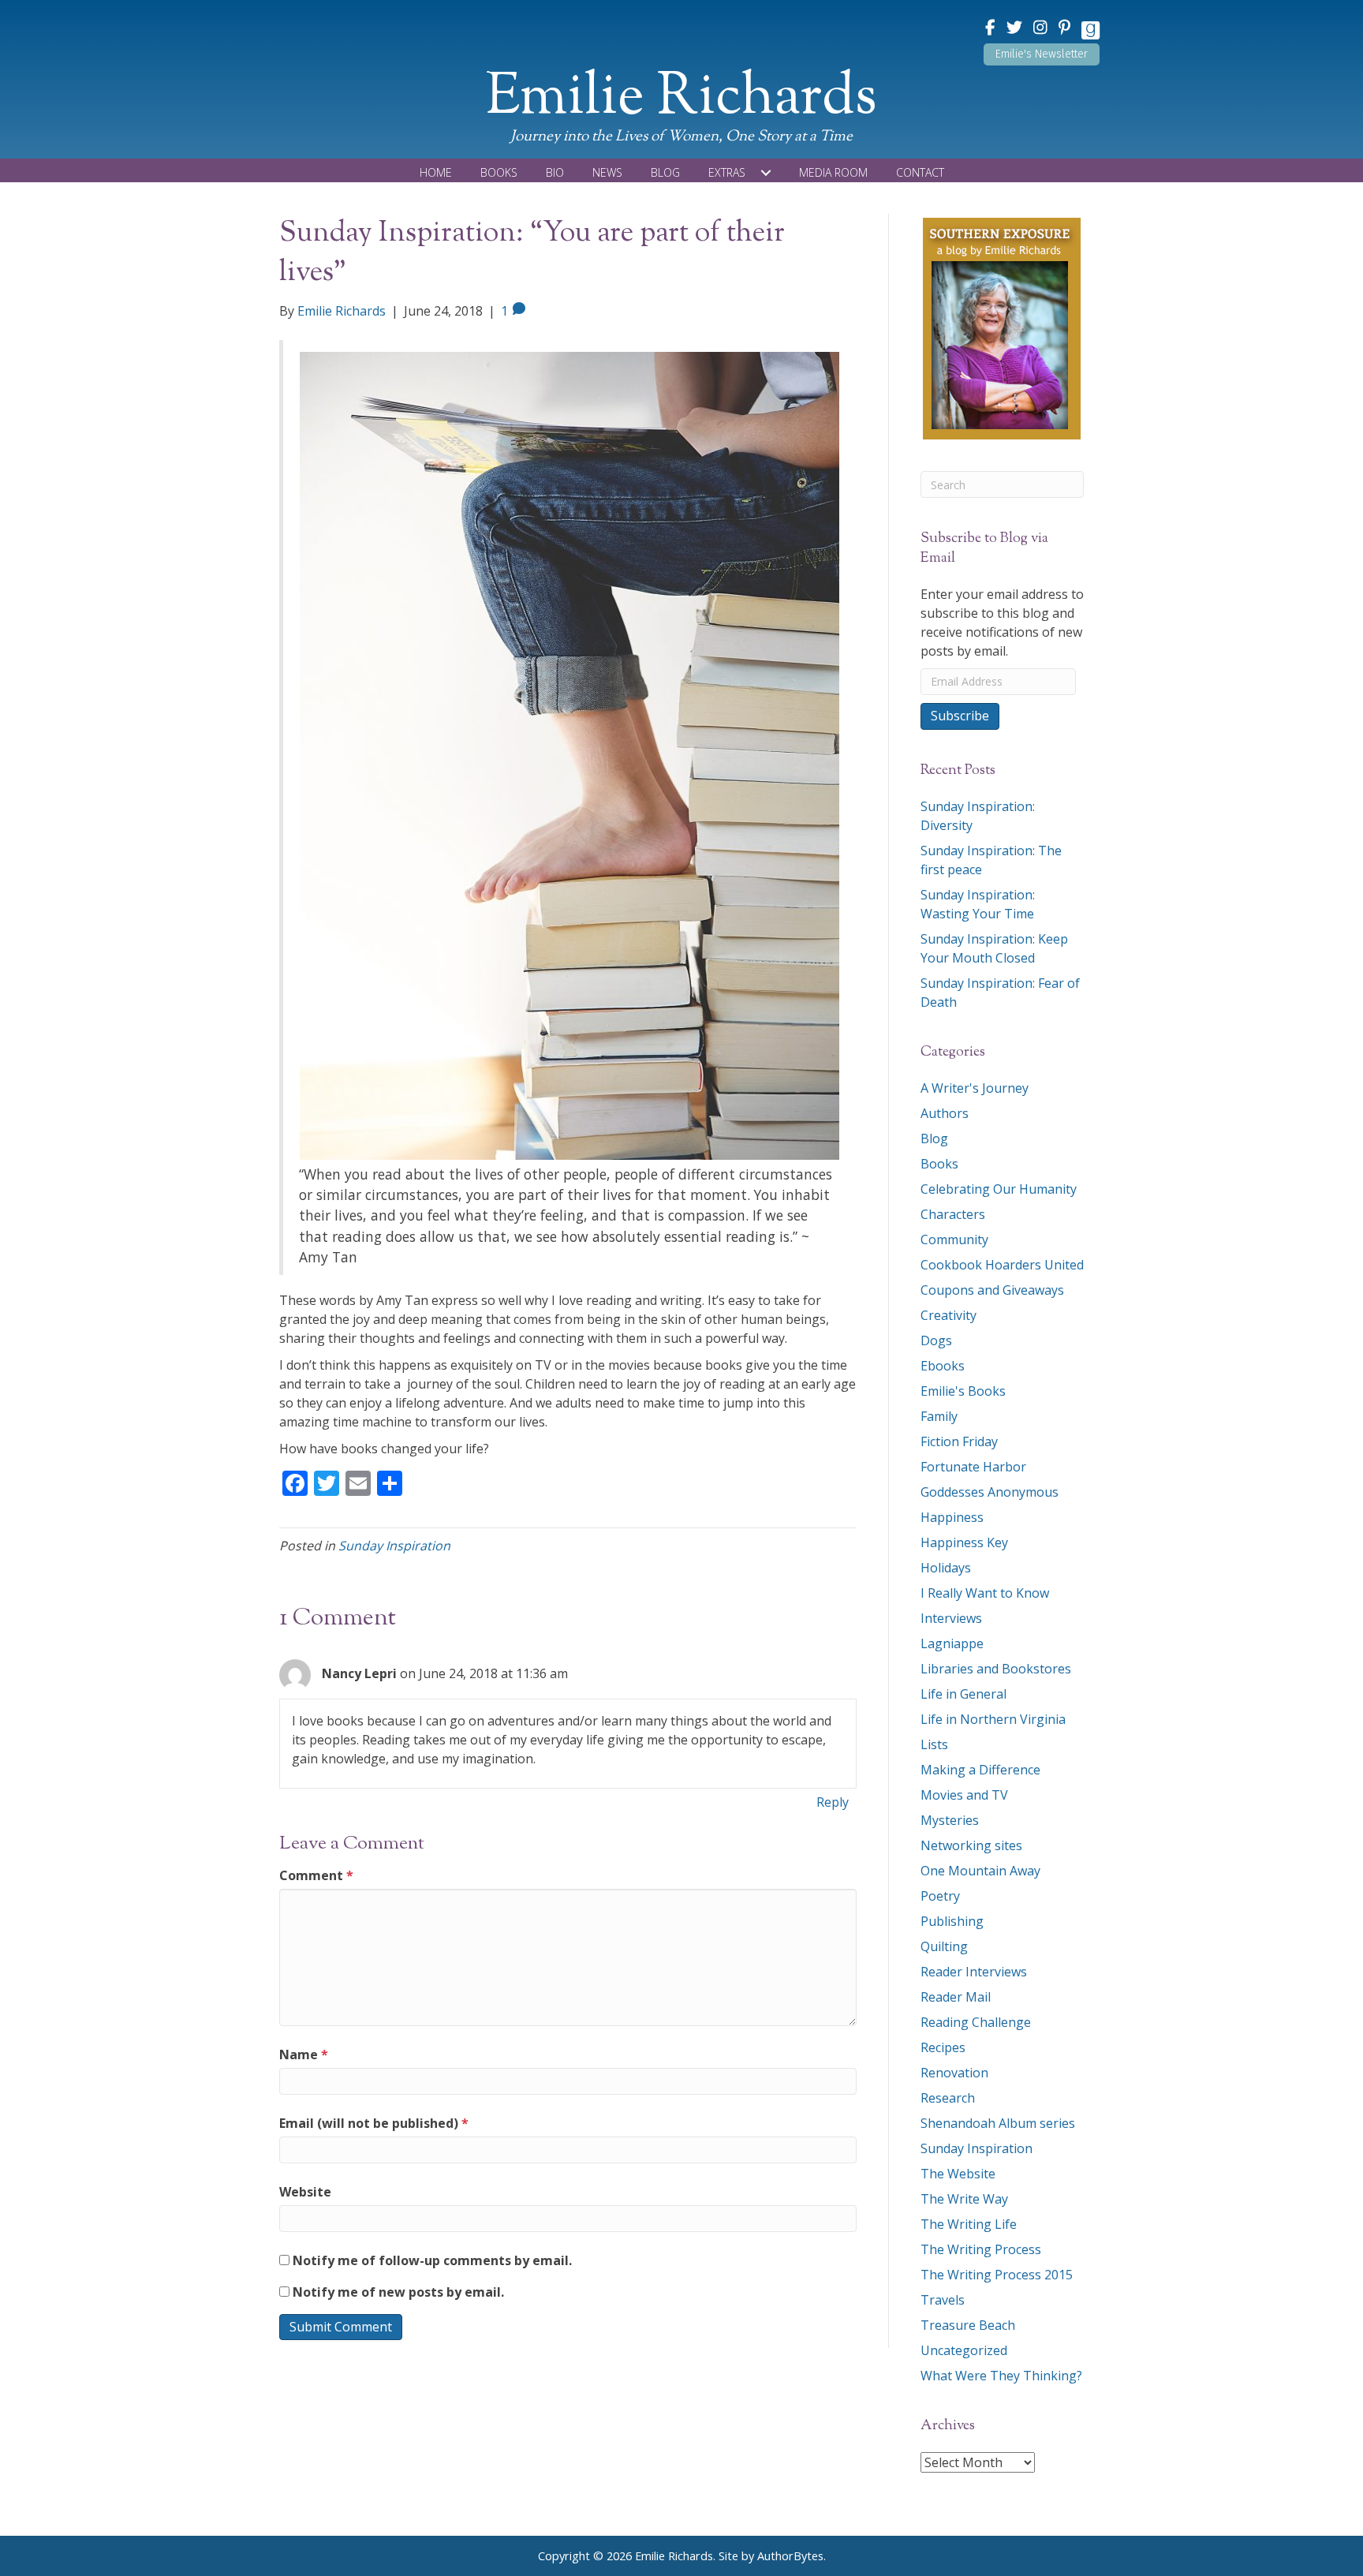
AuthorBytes (790, 2556)
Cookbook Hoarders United (1002, 1265)
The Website (958, 2174)
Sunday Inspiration (394, 1546)
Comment (316, 1875)
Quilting (944, 1946)
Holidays (946, 1568)
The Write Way (964, 2199)
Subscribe (960, 716)
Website (305, 2192)
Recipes (943, 2047)
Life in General (963, 1694)
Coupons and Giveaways (992, 1290)
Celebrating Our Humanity (999, 1189)
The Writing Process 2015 (997, 2275)
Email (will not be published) (374, 2123)
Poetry (940, 1896)
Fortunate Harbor (973, 1467)
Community (954, 1239)
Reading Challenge (976, 2022)
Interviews (951, 1618)
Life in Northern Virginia (993, 1719)
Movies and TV (964, 1795)
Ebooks (943, 1366)
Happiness (952, 1517)
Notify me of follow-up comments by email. (432, 2260)
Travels (943, 2300)
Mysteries (950, 1820)
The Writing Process (981, 2249)
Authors (945, 1113)
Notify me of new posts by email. (398, 2292)
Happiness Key (964, 1542)
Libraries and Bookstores (996, 1669)
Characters (953, 1214)
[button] (1042, 54)
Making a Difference (980, 1770)
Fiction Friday (959, 1441)
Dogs (936, 1340)
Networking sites (971, 1845)
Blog (934, 1138)
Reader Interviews (974, 1972)
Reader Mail (956, 1997)
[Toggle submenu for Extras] (766, 173)
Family (939, 1416)
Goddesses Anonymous (990, 1492)
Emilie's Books (963, 1391)
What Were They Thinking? (1001, 2376)
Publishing (952, 1921)
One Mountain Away (980, 1871)
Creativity (948, 1315)
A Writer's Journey (975, 1088)
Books (939, 1164)
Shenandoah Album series (998, 2123)
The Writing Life (969, 2224)
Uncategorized (964, 2350)
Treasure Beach (968, 2325)
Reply (833, 1802)
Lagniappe (952, 1643)
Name (304, 2054)
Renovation (954, 2073)
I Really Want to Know (985, 1593)
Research (948, 2098)
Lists (934, 1744)
